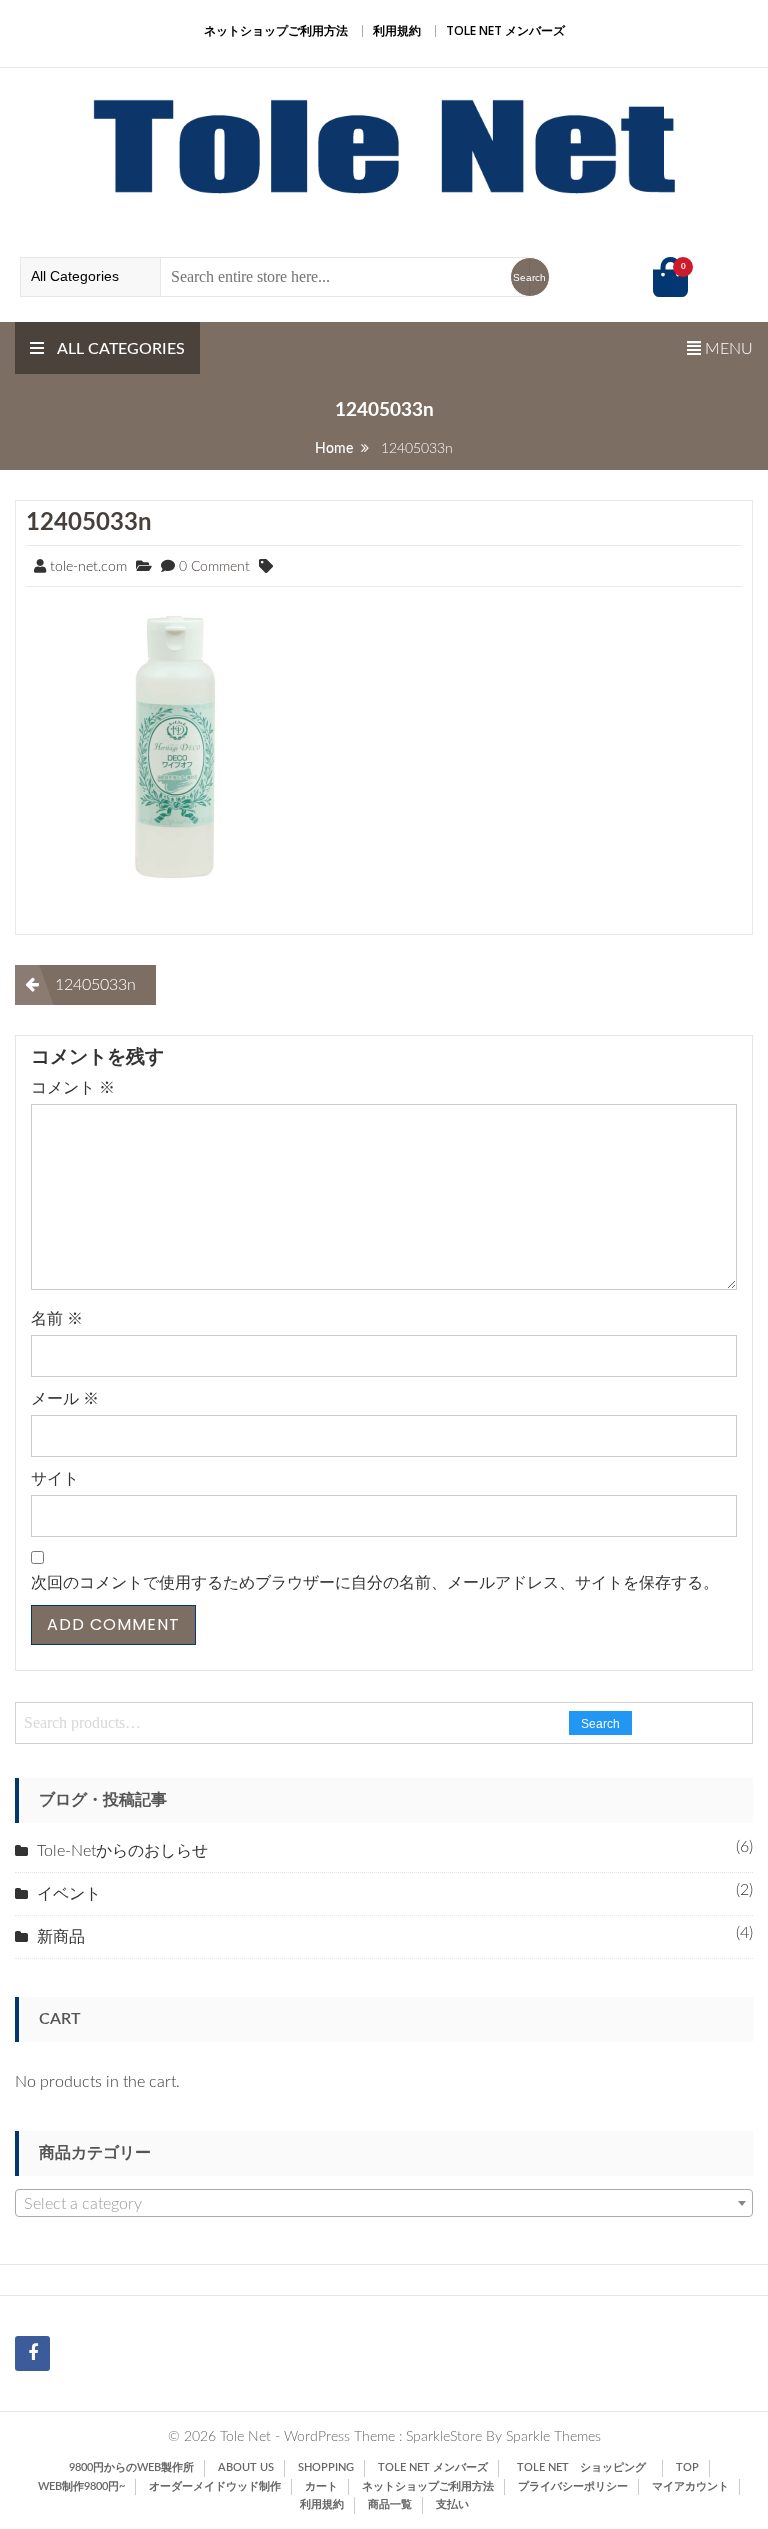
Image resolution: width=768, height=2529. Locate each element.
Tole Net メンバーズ (505, 30)
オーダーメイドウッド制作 (215, 2486)
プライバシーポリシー (573, 2486)
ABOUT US (246, 2467)
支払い (452, 2504)
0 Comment (214, 567)
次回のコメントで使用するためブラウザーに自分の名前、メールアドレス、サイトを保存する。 (375, 1583)
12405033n (89, 523)
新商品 (61, 1937)
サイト (55, 1479)
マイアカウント (690, 2486)
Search (600, 1724)
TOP (687, 2467)
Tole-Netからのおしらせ (122, 1851)
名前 (57, 1319)
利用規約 (397, 30)
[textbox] (384, 2204)
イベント (69, 1894)
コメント (73, 1088)
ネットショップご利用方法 (276, 30)
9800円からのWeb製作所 (131, 2467)
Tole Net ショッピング (587, 2467)
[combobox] (384, 2203)
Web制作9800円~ (81, 2486)
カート (321, 2486)
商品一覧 (390, 2504)
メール (65, 1399)
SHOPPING (326, 2467)
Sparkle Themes (553, 2437)
